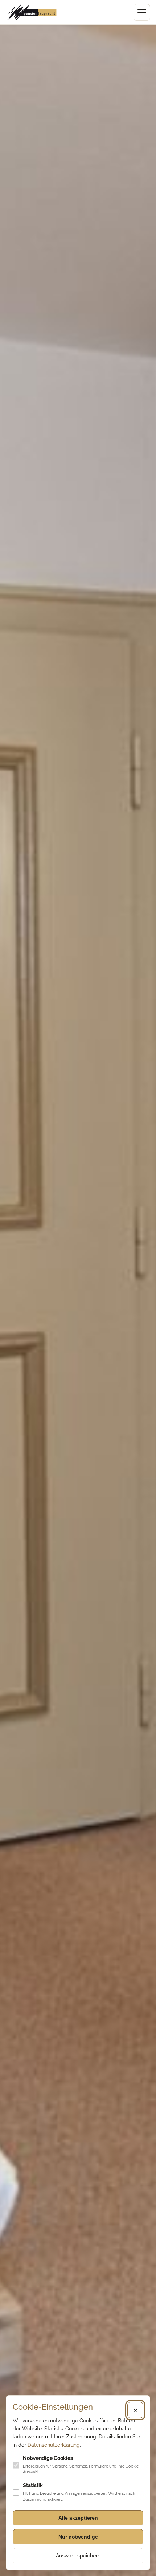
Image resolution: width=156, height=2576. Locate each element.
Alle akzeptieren (78, 2518)
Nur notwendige (78, 2537)
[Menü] (142, 12)
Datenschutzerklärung (54, 2445)
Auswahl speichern (78, 2556)
